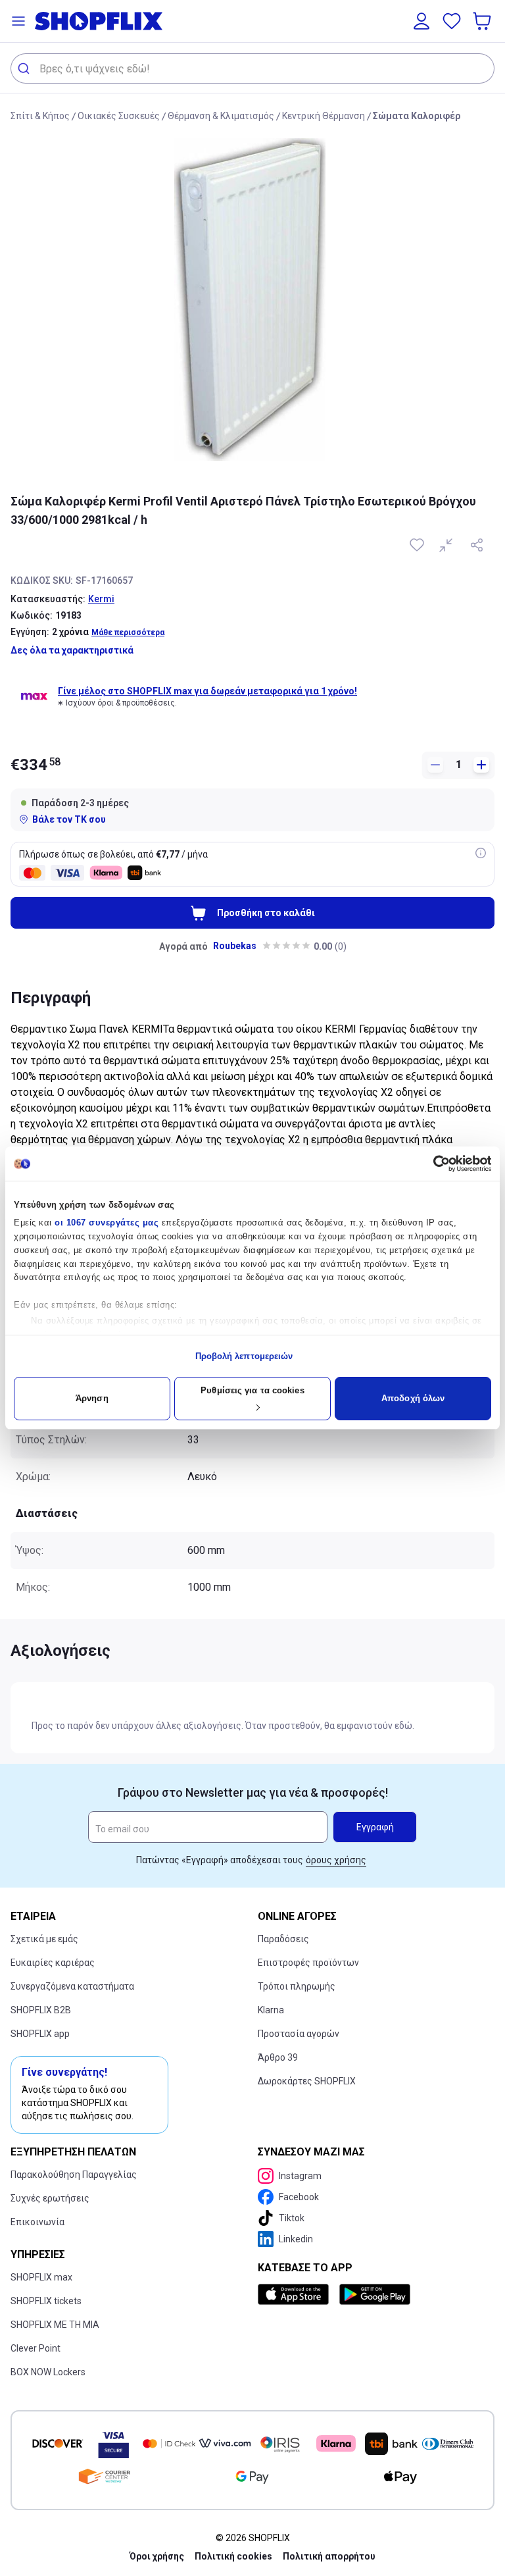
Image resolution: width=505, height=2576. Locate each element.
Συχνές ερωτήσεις (50, 2198)
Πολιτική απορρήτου (329, 2556)
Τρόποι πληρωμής (297, 1986)
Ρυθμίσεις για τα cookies (252, 1390)
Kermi (101, 599)
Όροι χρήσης (157, 2556)
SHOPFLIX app (40, 2034)
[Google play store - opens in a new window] (375, 2294)
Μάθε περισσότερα (128, 632)
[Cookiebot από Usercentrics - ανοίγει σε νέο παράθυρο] (434, 1164)
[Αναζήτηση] (25, 68)
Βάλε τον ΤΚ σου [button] (69, 819)
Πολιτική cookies (233, 2556)
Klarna (271, 2010)
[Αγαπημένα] (452, 21)
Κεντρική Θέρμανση (324, 116)
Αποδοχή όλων (413, 1398)
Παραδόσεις (283, 1939)
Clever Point (36, 2348)
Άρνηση (92, 1398)
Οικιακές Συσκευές (119, 116)
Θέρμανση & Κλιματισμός (221, 116)
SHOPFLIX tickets (46, 2301)
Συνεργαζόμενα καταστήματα (72, 1986)
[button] (18, 21)
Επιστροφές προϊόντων (308, 1963)
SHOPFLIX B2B (41, 2010)
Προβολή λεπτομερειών (244, 1356)
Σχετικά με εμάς (44, 1939)
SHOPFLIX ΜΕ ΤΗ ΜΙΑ (55, 2325)
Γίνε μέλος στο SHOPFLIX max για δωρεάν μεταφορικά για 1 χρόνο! (207, 691)
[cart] (483, 21)
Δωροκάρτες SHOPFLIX (307, 2081)
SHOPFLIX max (41, 2277)
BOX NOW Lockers (48, 2372)
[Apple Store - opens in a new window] (296, 2294)
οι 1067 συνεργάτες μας (107, 1223)
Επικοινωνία (37, 2222)
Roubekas (235, 946)
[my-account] (421, 21)
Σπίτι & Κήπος (40, 116)
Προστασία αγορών (299, 2034)
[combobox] (252, 68)
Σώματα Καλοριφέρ (417, 116)
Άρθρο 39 (278, 2057)
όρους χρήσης (336, 1860)
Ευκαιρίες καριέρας (53, 1963)
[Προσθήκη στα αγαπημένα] (418, 545)
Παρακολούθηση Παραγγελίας (74, 2175)
